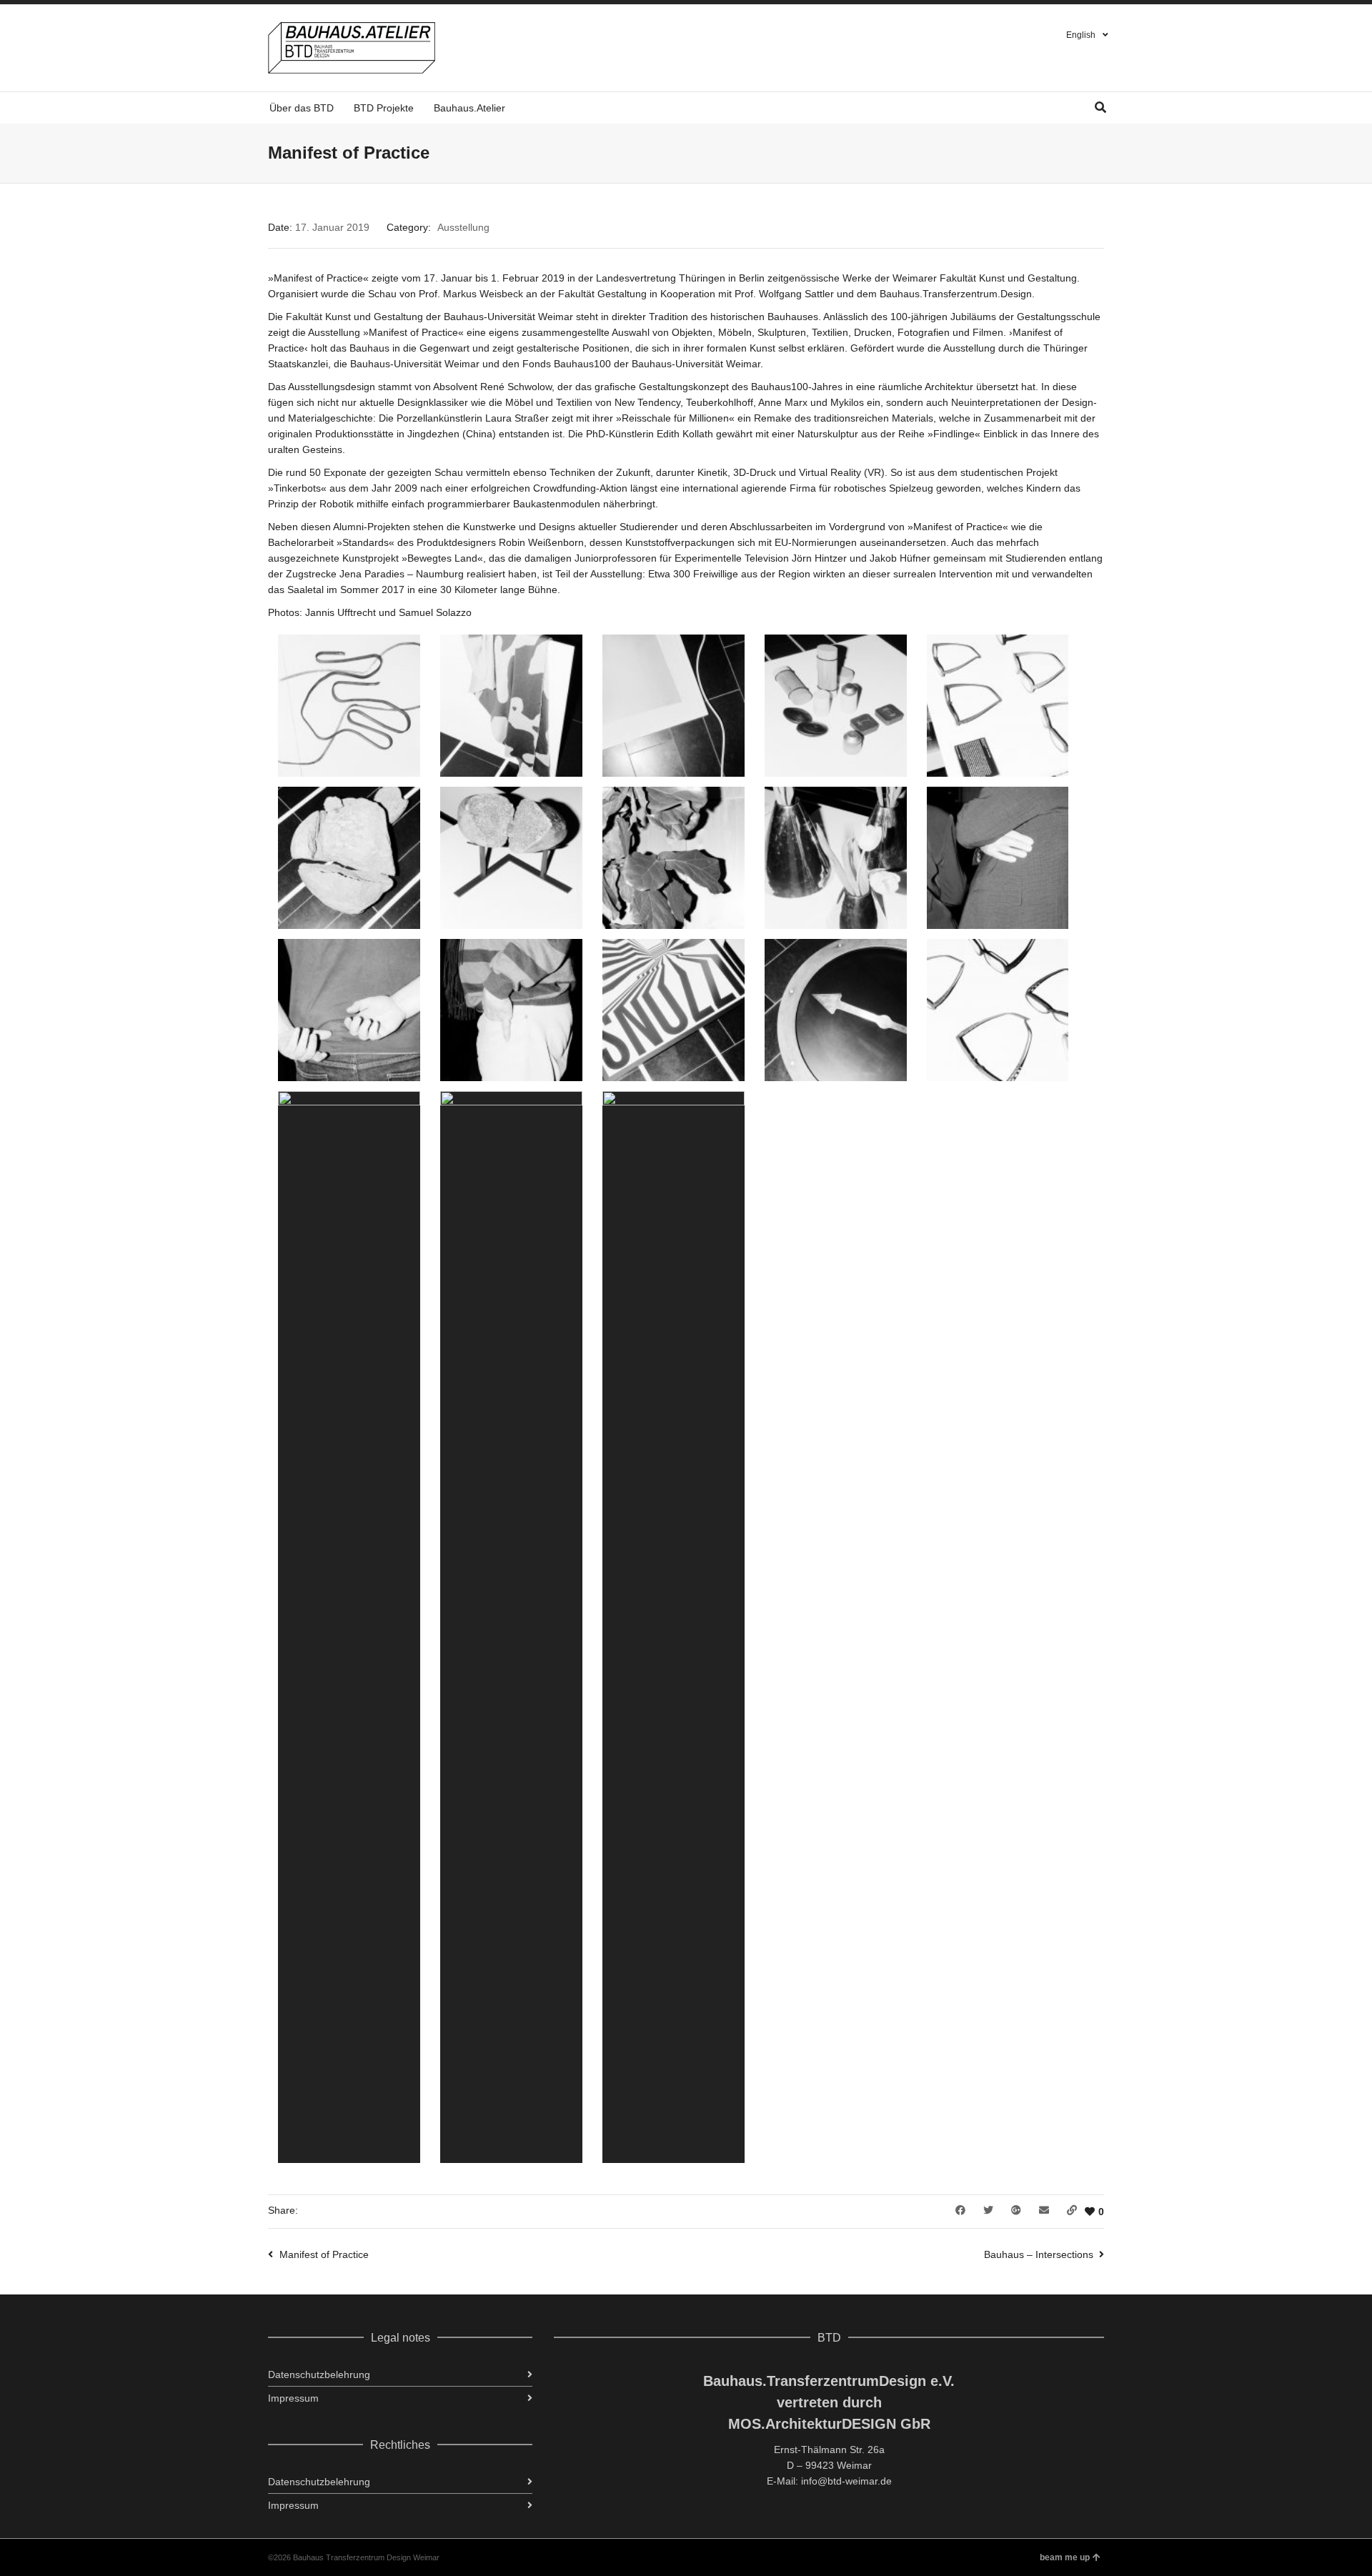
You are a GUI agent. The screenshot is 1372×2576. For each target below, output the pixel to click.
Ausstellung (463, 227)
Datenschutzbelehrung (319, 2374)
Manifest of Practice (324, 2254)
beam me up (1065, 2557)
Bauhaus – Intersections (1039, 2254)
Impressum (293, 2398)
